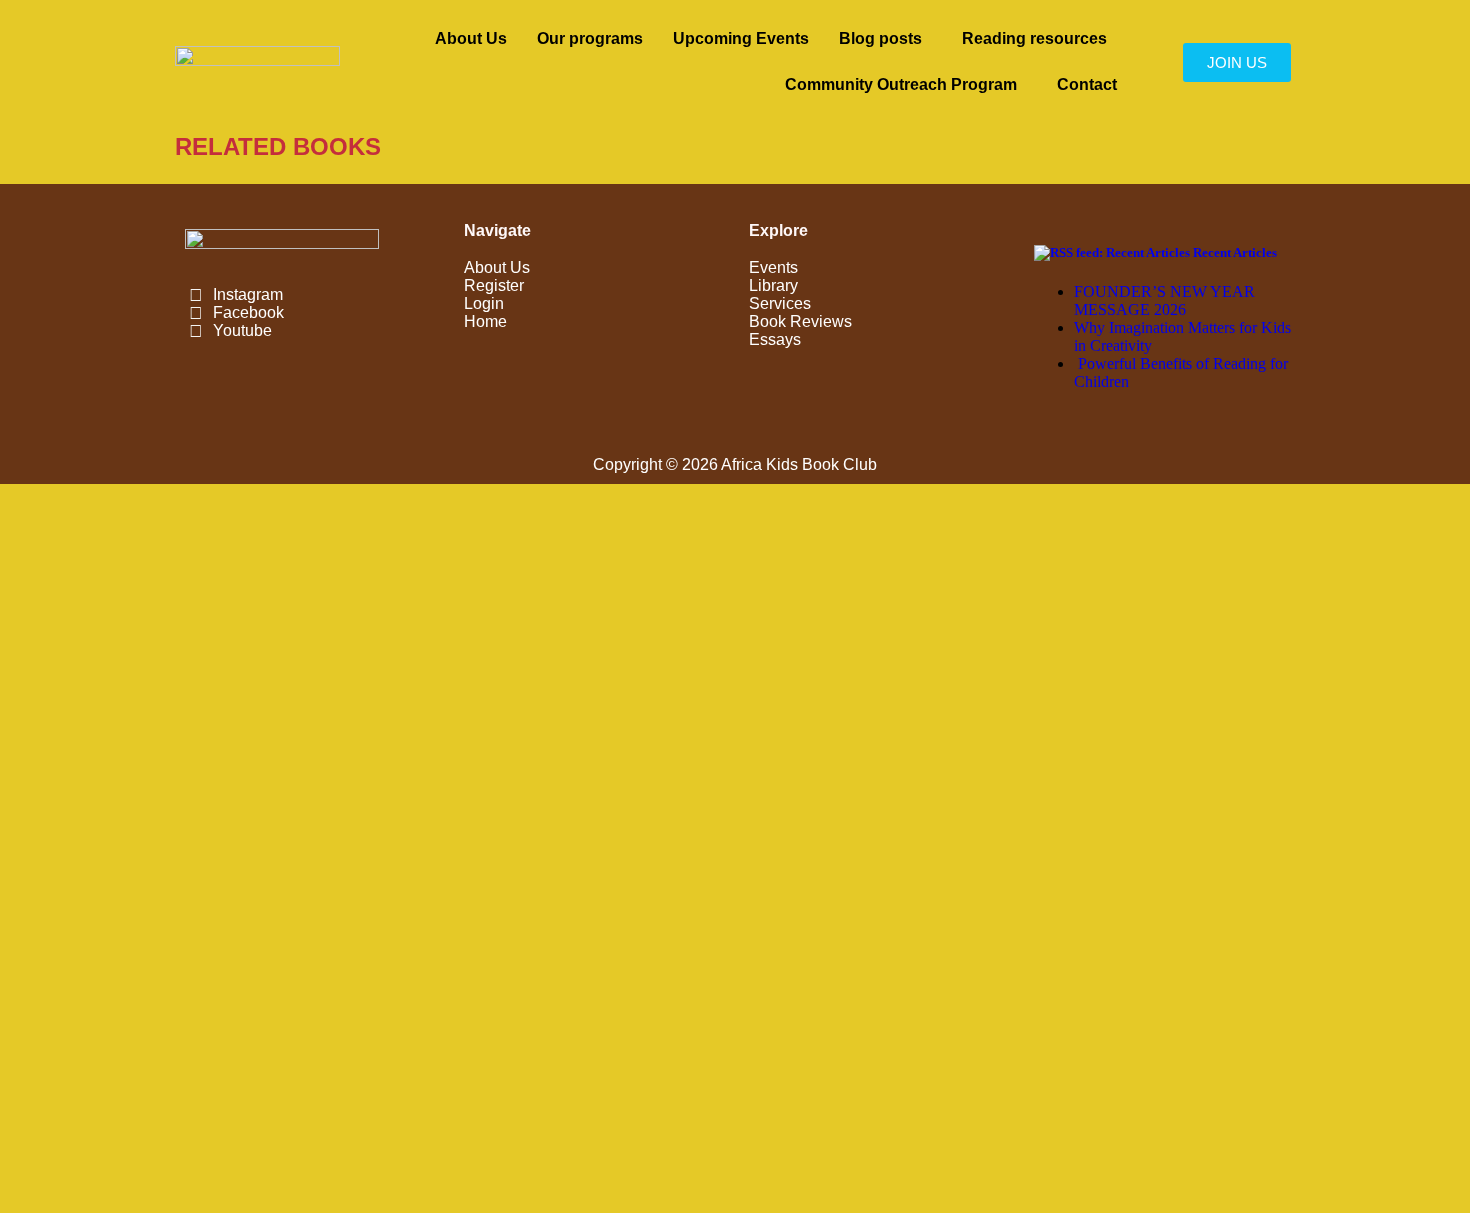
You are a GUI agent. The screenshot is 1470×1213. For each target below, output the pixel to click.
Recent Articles (1235, 252)
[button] (885, 39)
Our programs (590, 38)
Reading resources (1034, 38)
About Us (471, 38)
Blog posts (880, 38)
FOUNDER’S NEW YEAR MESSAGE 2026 (1164, 300)
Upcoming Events (741, 38)
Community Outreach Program (901, 84)
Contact (1087, 84)
